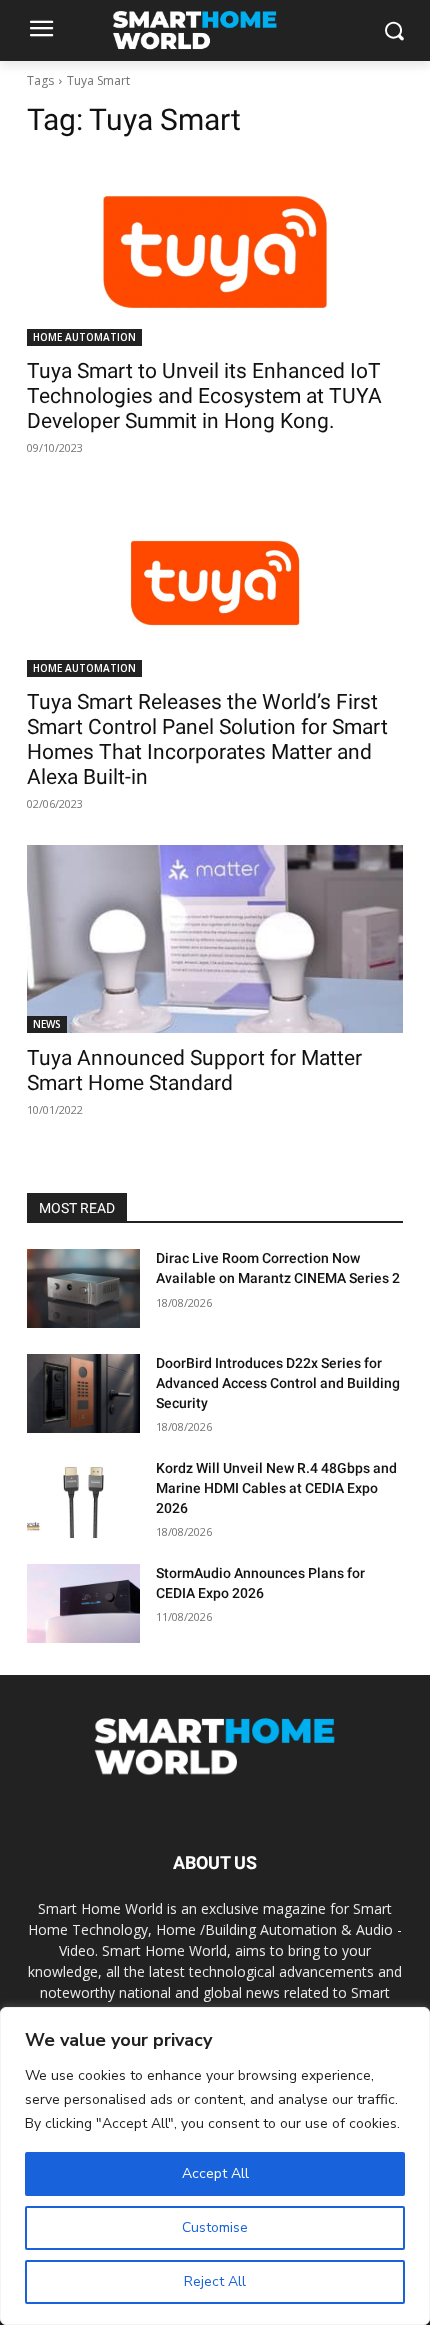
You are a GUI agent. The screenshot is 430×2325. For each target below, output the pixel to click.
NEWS (47, 1024)
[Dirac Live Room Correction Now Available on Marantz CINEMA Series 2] (83, 1288)
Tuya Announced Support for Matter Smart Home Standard (194, 1070)
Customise (215, 2227)
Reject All (215, 2281)
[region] (215, 2166)
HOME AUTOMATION (84, 337)
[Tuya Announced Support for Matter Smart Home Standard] (215, 939)
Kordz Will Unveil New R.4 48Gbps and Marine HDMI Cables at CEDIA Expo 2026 (276, 1487)
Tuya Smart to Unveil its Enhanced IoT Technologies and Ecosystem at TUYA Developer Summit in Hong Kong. (204, 396)
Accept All (215, 2173)
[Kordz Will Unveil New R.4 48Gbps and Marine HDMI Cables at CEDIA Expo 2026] (83, 1498)
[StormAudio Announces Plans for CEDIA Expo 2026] (83, 1603)
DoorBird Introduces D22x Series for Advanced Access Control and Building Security (278, 1382)
